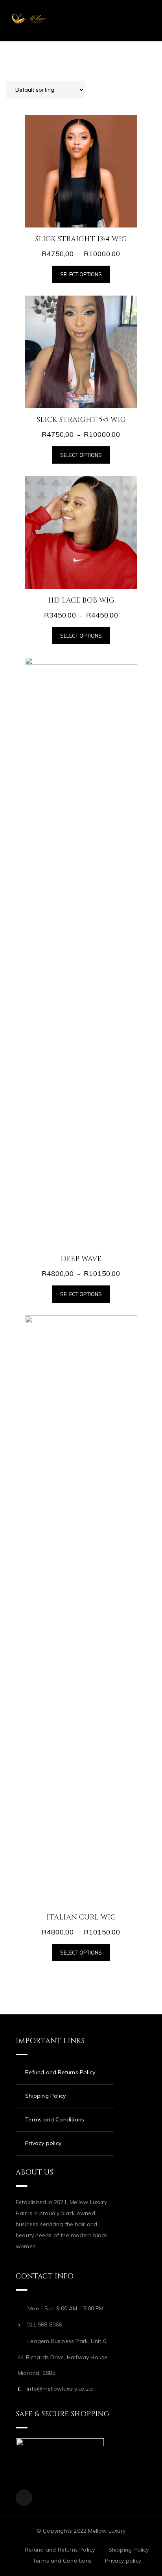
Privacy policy (43, 2143)
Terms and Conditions (55, 2119)
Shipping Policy (45, 2096)
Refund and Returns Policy (60, 2072)
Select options (81, 274)
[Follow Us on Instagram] (24, 2498)
